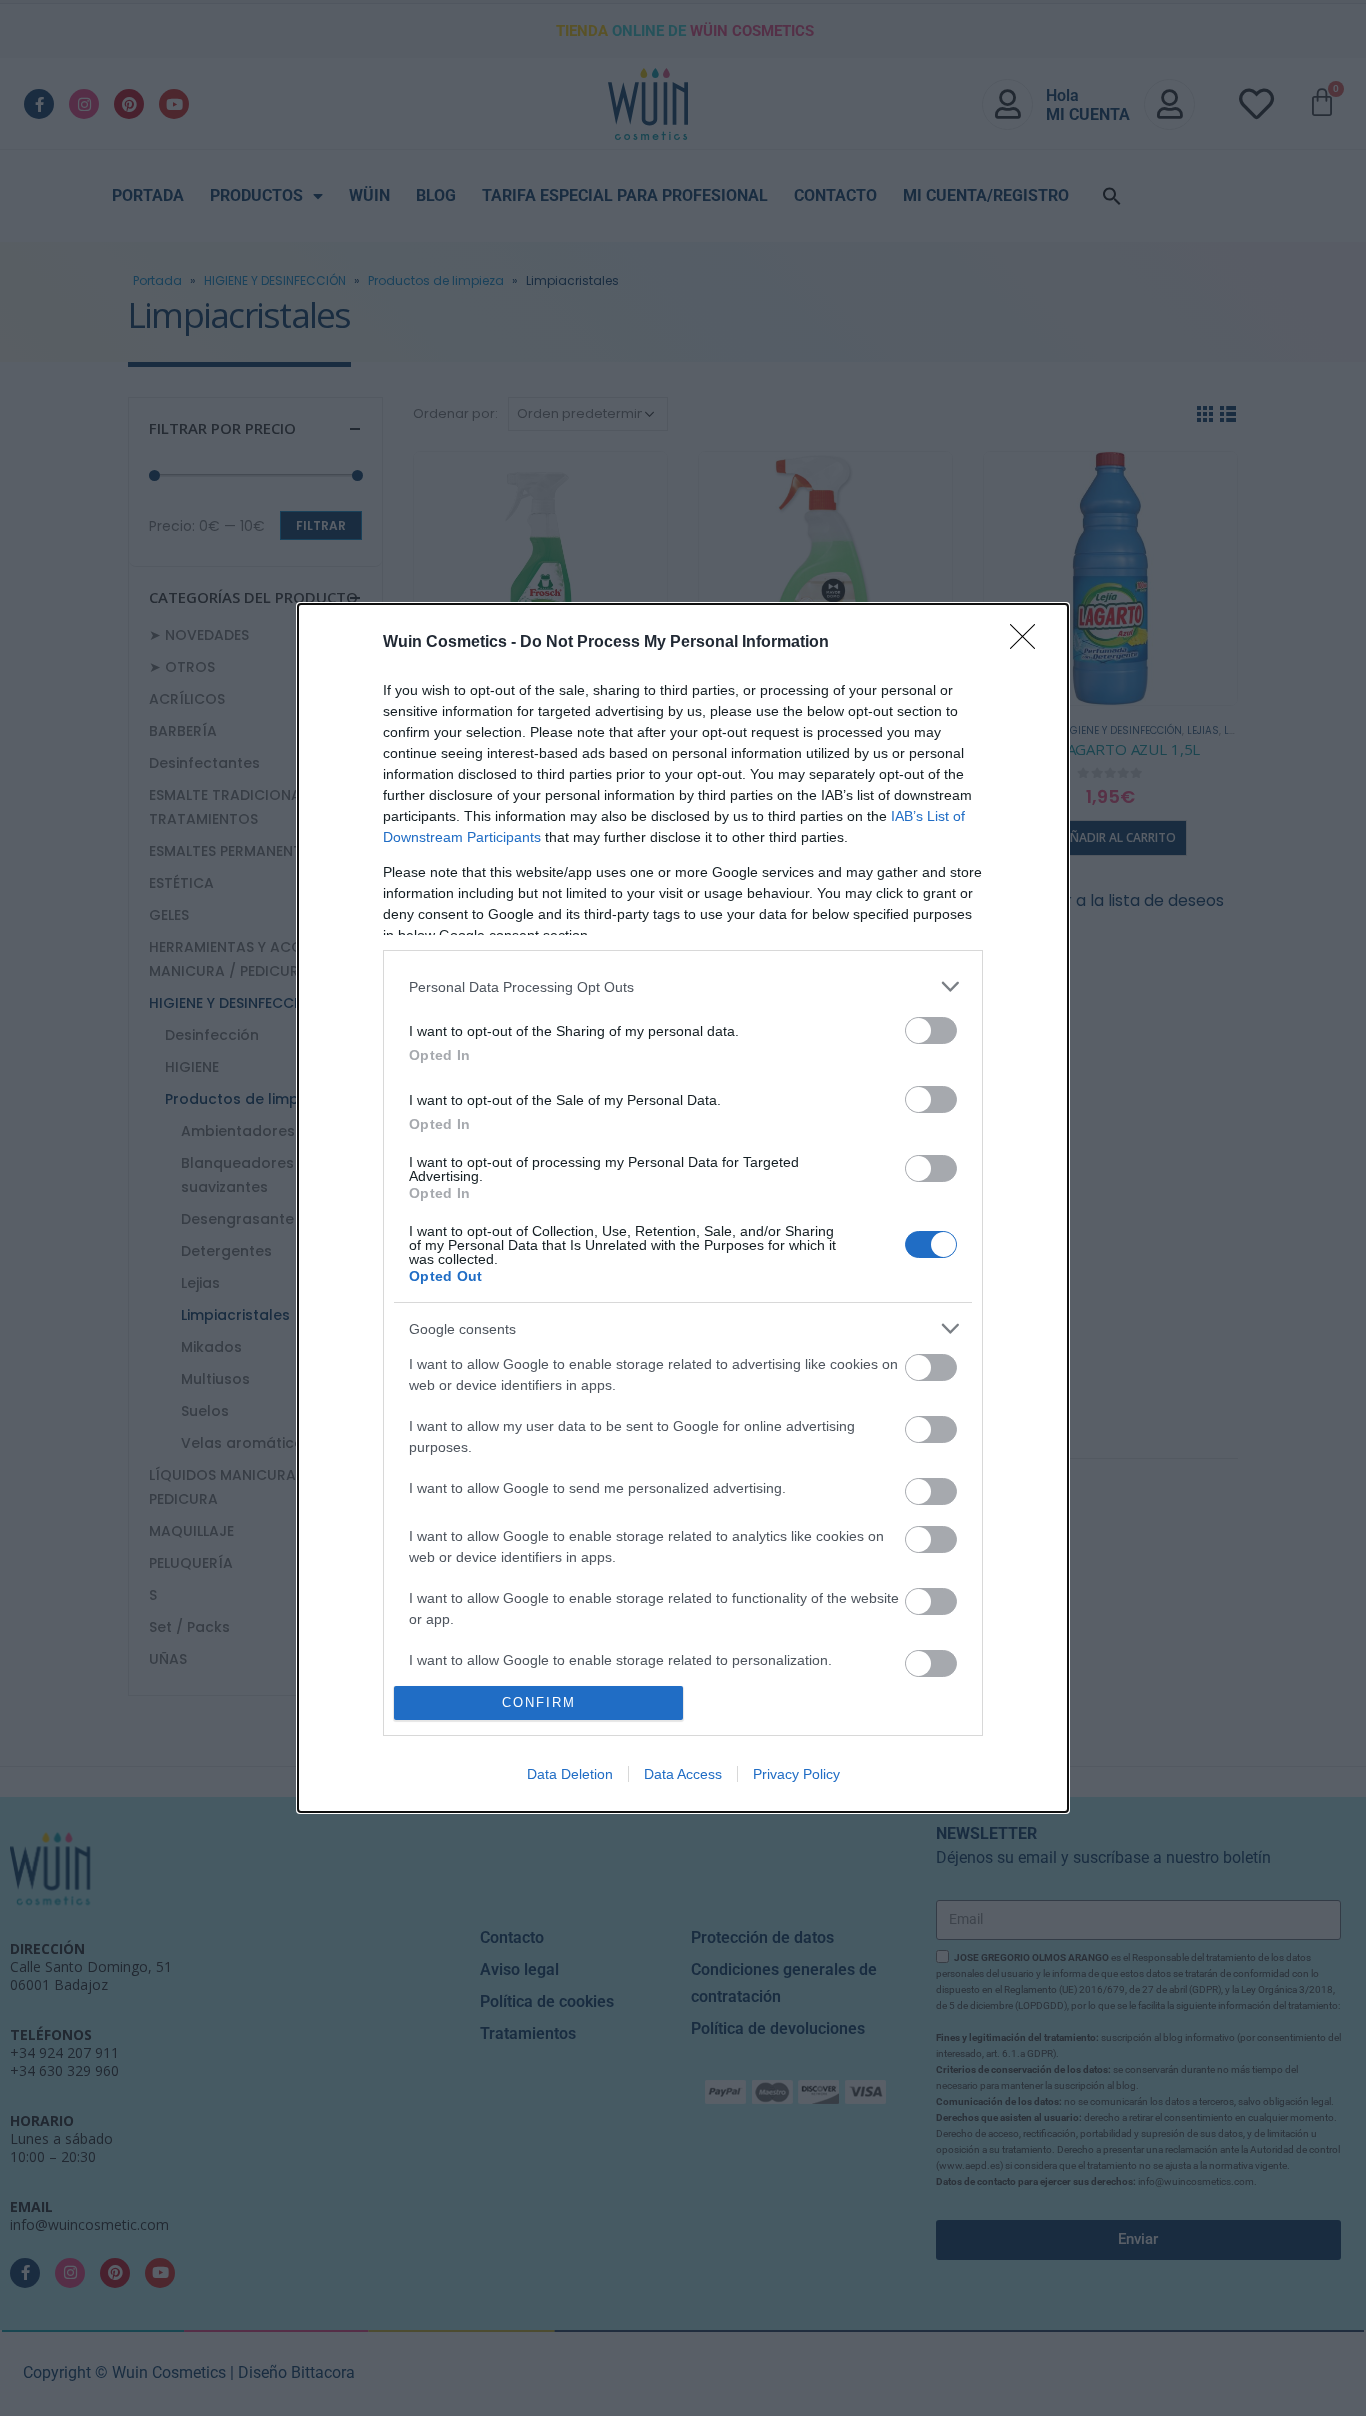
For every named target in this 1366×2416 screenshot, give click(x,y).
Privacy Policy (796, 1774)
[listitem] (683, 986)
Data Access (683, 1774)
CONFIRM (539, 1702)
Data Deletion (570, 1774)
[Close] (1029, 643)
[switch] (931, 1030)
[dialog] (683, 1208)
